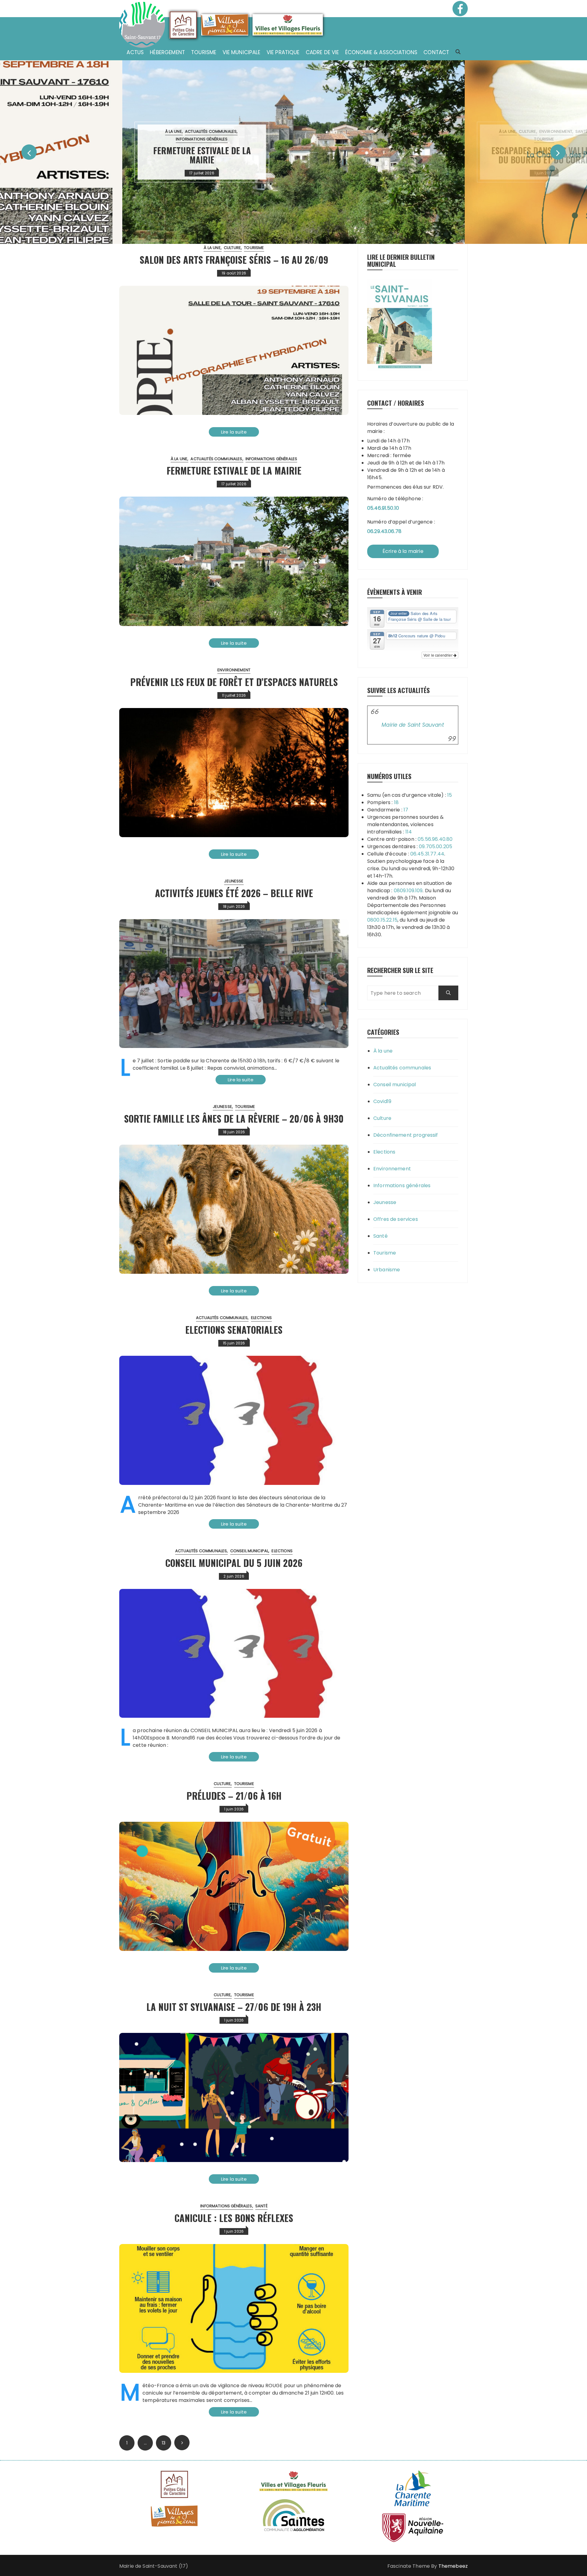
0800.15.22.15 (382, 920)
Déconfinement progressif (406, 1135)
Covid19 (382, 1101)
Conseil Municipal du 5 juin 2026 (234, 1563)
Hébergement (167, 52)
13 (164, 2443)
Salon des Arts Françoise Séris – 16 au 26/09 (234, 260)
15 (450, 795)
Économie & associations (381, 52)
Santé (553, 131)
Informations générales (174, 139)
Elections (261, 1318)
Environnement (528, 131)
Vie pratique (283, 52)
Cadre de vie (322, 52)
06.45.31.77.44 (427, 854)
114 (409, 832)
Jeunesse (234, 881)
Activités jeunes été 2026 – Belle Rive (234, 893)
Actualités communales (183, 131)
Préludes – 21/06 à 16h (234, 1796)
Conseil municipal (249, 1551)
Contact (436, 52)
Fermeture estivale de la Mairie (174, 155)
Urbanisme (387, 1270)
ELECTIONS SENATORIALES (234, 1330)
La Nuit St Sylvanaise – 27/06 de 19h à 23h (234, 2007)
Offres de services (396, 1219)
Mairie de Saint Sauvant (413, 725)
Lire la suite (234, 432)
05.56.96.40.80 (435, 839)
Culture (499, 131)
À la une (145, 131)
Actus (135, 52)
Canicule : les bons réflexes (234, 2218)
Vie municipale (242, 52)
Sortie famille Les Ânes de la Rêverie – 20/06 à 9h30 (234, 1118)
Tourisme (204, 52)
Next (182, 2443)
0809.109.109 (408, 891)
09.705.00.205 (436, 846)
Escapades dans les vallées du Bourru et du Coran (516, 155)
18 (396, 802)
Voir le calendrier (438, 655)
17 (406, 810)
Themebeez (453, 2566)
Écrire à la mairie (403, 551)
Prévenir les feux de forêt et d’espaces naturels (234, 682)
